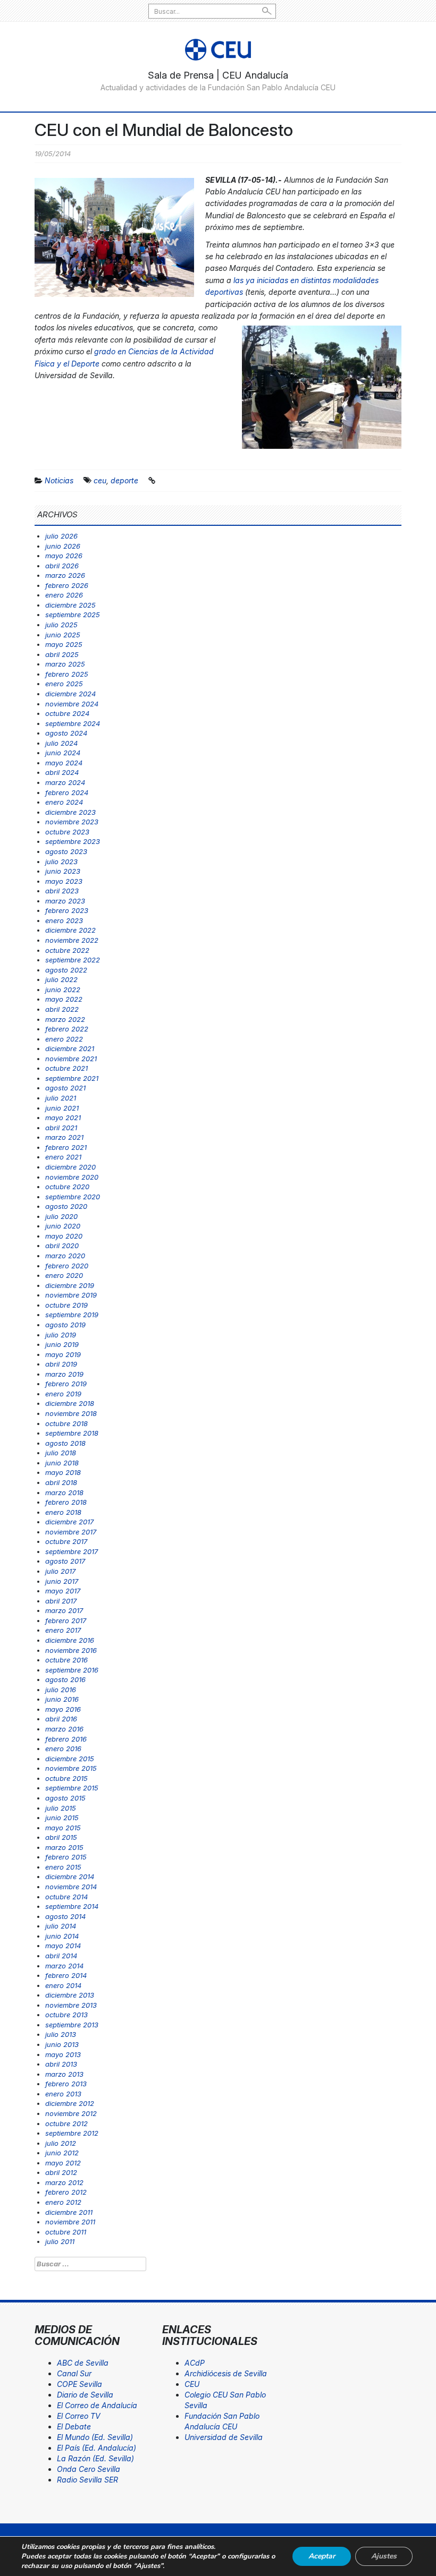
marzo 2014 (64, 1966)
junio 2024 (63, 753)
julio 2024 (61, 743)
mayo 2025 (64, 644)
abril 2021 (61, 1128)
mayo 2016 (63, 1709)
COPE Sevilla (79, 2384)
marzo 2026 (65, 575)
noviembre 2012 (71, 2113)
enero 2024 (64, 802)
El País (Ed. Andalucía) (97, 2448)
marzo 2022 (65, 1019)
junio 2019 (62, 1344)
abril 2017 (61, 1601)
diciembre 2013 (70, 1995)
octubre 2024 (67, 713)
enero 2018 (63, 1512)
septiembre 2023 (73, 841)
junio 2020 (63, 1226)
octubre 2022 (67, 950)
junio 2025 (63, 635)
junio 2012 (62, 2153)
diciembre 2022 (70, 930)
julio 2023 (61, 861)
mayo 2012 (63, 2163)
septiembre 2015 (72, 1788)
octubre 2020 (67, 1187)
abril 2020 (62, 1246)
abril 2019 (61, 1364)
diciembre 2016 (70, 1640)
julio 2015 (61, 1808)
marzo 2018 (64, 1492)
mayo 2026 (64, 556)
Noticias (59, 480)
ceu (100, 480)
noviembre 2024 (72, 704)
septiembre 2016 (72, 1670)
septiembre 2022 (73, 960)
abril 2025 (62, 654)
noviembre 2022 (72, 940)
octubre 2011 (66, 2232)
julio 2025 (61, 625)
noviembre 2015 (71, 1768)
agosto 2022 (66, 970)
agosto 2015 (65, 1798)
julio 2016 (61, 1690)
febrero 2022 (67, 1029)
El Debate (74, 2426)
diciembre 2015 (70, 1759)
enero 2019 (63, 1394)
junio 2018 (62, 1463)
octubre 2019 (66, 1305)
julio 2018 (61, 1453)
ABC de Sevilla (83, 2363)
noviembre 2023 (72, 822)
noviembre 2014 (71, 1887)
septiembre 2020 (73, 1197)
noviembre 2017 (71, 1532)
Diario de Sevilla (85, 2395)
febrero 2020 (67, 1266)
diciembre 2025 (70, 605)
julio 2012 (61, 2143)
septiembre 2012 (72, 2133)
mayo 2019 (63, 1354)
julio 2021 (61, 1098)
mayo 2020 (64, 1236)
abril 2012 (61, 2172)
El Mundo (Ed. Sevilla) (95, 2437)
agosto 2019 (65, 1325)
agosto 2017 (65, 1561)
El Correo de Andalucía (97, 2405)
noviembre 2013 (71, 2005)
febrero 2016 (66, 1739)
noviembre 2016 (71, 1650)
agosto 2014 (65, 1916)
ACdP (195, 2363)
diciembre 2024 (70, 694)
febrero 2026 (67, 585)
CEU (192, 2384)
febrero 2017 (66, 1620)
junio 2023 (63, 871)
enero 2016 (63, 1748)
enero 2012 (63, 2202)
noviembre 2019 (71, 1295)
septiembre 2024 (73, 723)
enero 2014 (63, 1985)
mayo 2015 (63, 1828)
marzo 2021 (64, 1137)
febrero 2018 (66, 1502)
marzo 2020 (65, 1256)
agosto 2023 (66, 851)
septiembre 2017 (72, 1551)
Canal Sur (74, 2373)
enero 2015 (63, 1867)
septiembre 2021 (72, 1078)
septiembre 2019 (72, 1315)
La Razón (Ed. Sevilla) (95, 2458)
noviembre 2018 (71, 1413)
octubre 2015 (66, 1778)
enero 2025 (64, 684)
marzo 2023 (65, 901)
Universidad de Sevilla (224, 2437)
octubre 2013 (66, 2015)
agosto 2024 (66, 733)
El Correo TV (79, 2416)
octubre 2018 (66, 1423)
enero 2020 (64, 1275)
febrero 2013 (66, 2084)
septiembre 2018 (72, 1433)
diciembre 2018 (70, 1403)
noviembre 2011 (70, 2222)
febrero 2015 (66, 1857)
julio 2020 (61, 1216)
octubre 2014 (66, 1897)
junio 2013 (62, 2044)
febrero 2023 (67, 910)
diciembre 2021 (70, 1048)
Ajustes (384, 2556)
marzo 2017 (64, 1610)
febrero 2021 (66, 1147)
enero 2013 (63, 2094)
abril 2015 (61, 1837)
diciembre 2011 (69, 2212)
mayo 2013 (63, 2054)
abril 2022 (62, 1009)
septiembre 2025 (73, 615)
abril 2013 (61, 2064)
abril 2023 (62, 891)
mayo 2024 (64, 763)
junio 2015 (62, 1818)
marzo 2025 (65, 664)
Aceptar (322, 2556)
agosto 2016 (65, 1679)
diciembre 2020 (70, 1167)
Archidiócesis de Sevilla (226, 2373)
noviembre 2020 (72, 1177)
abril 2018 (61, 1482)
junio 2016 (62, 1699)
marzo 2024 (65, 782)
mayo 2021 (63, 1118)
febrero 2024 (67, 792)
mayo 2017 (63, 1591)
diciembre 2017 (69, 1522)
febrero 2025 (67, 674)
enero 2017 (63, 1630)
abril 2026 (62, 566)
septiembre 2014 (72, 1906)
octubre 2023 (67, 832)
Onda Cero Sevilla (89, 2469)
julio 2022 (61, 979)
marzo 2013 (64, 2074)
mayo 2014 (63, 1946)
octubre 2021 (66, 1068)
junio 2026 (63, 546)
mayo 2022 (64, 999)
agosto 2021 (65, 1088)
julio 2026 (61, 536)
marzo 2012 (64, 2182)
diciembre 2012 (70, 2103)
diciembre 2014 (70, 1876)
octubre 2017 (66, 1541)
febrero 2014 (66, 1975)
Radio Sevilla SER (87, 2480)
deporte (124, 480)
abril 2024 (62, 772)
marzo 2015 (64, 1847)
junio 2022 (63, 990)
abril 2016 (61, 1719)
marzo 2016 (64, 1729)
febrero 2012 (66, 2192)
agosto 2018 (65, 1443)
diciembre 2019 (70, 1285)
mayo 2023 (64, 881)
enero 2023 (64, 920)
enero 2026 (64, 595)
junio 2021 (62, 1108)
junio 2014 (62, 1936)
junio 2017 (62, 1581)
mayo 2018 (63, 1472)
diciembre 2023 (70, 812)
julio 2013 (61, 2034)
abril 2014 (61, 1956)
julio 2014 (61, 1926)
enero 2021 (63, 1157)
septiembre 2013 (72, 2025)
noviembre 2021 (71, 1059)
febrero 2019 (66, 1384)
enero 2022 (64, 1039)
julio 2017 (60, 1571)
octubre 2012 (66, 2123)
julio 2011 (60, 2241)
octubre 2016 (66, 1660)
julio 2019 (61, 1335)
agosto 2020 (66, 1206)
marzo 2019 (64, 1374)
